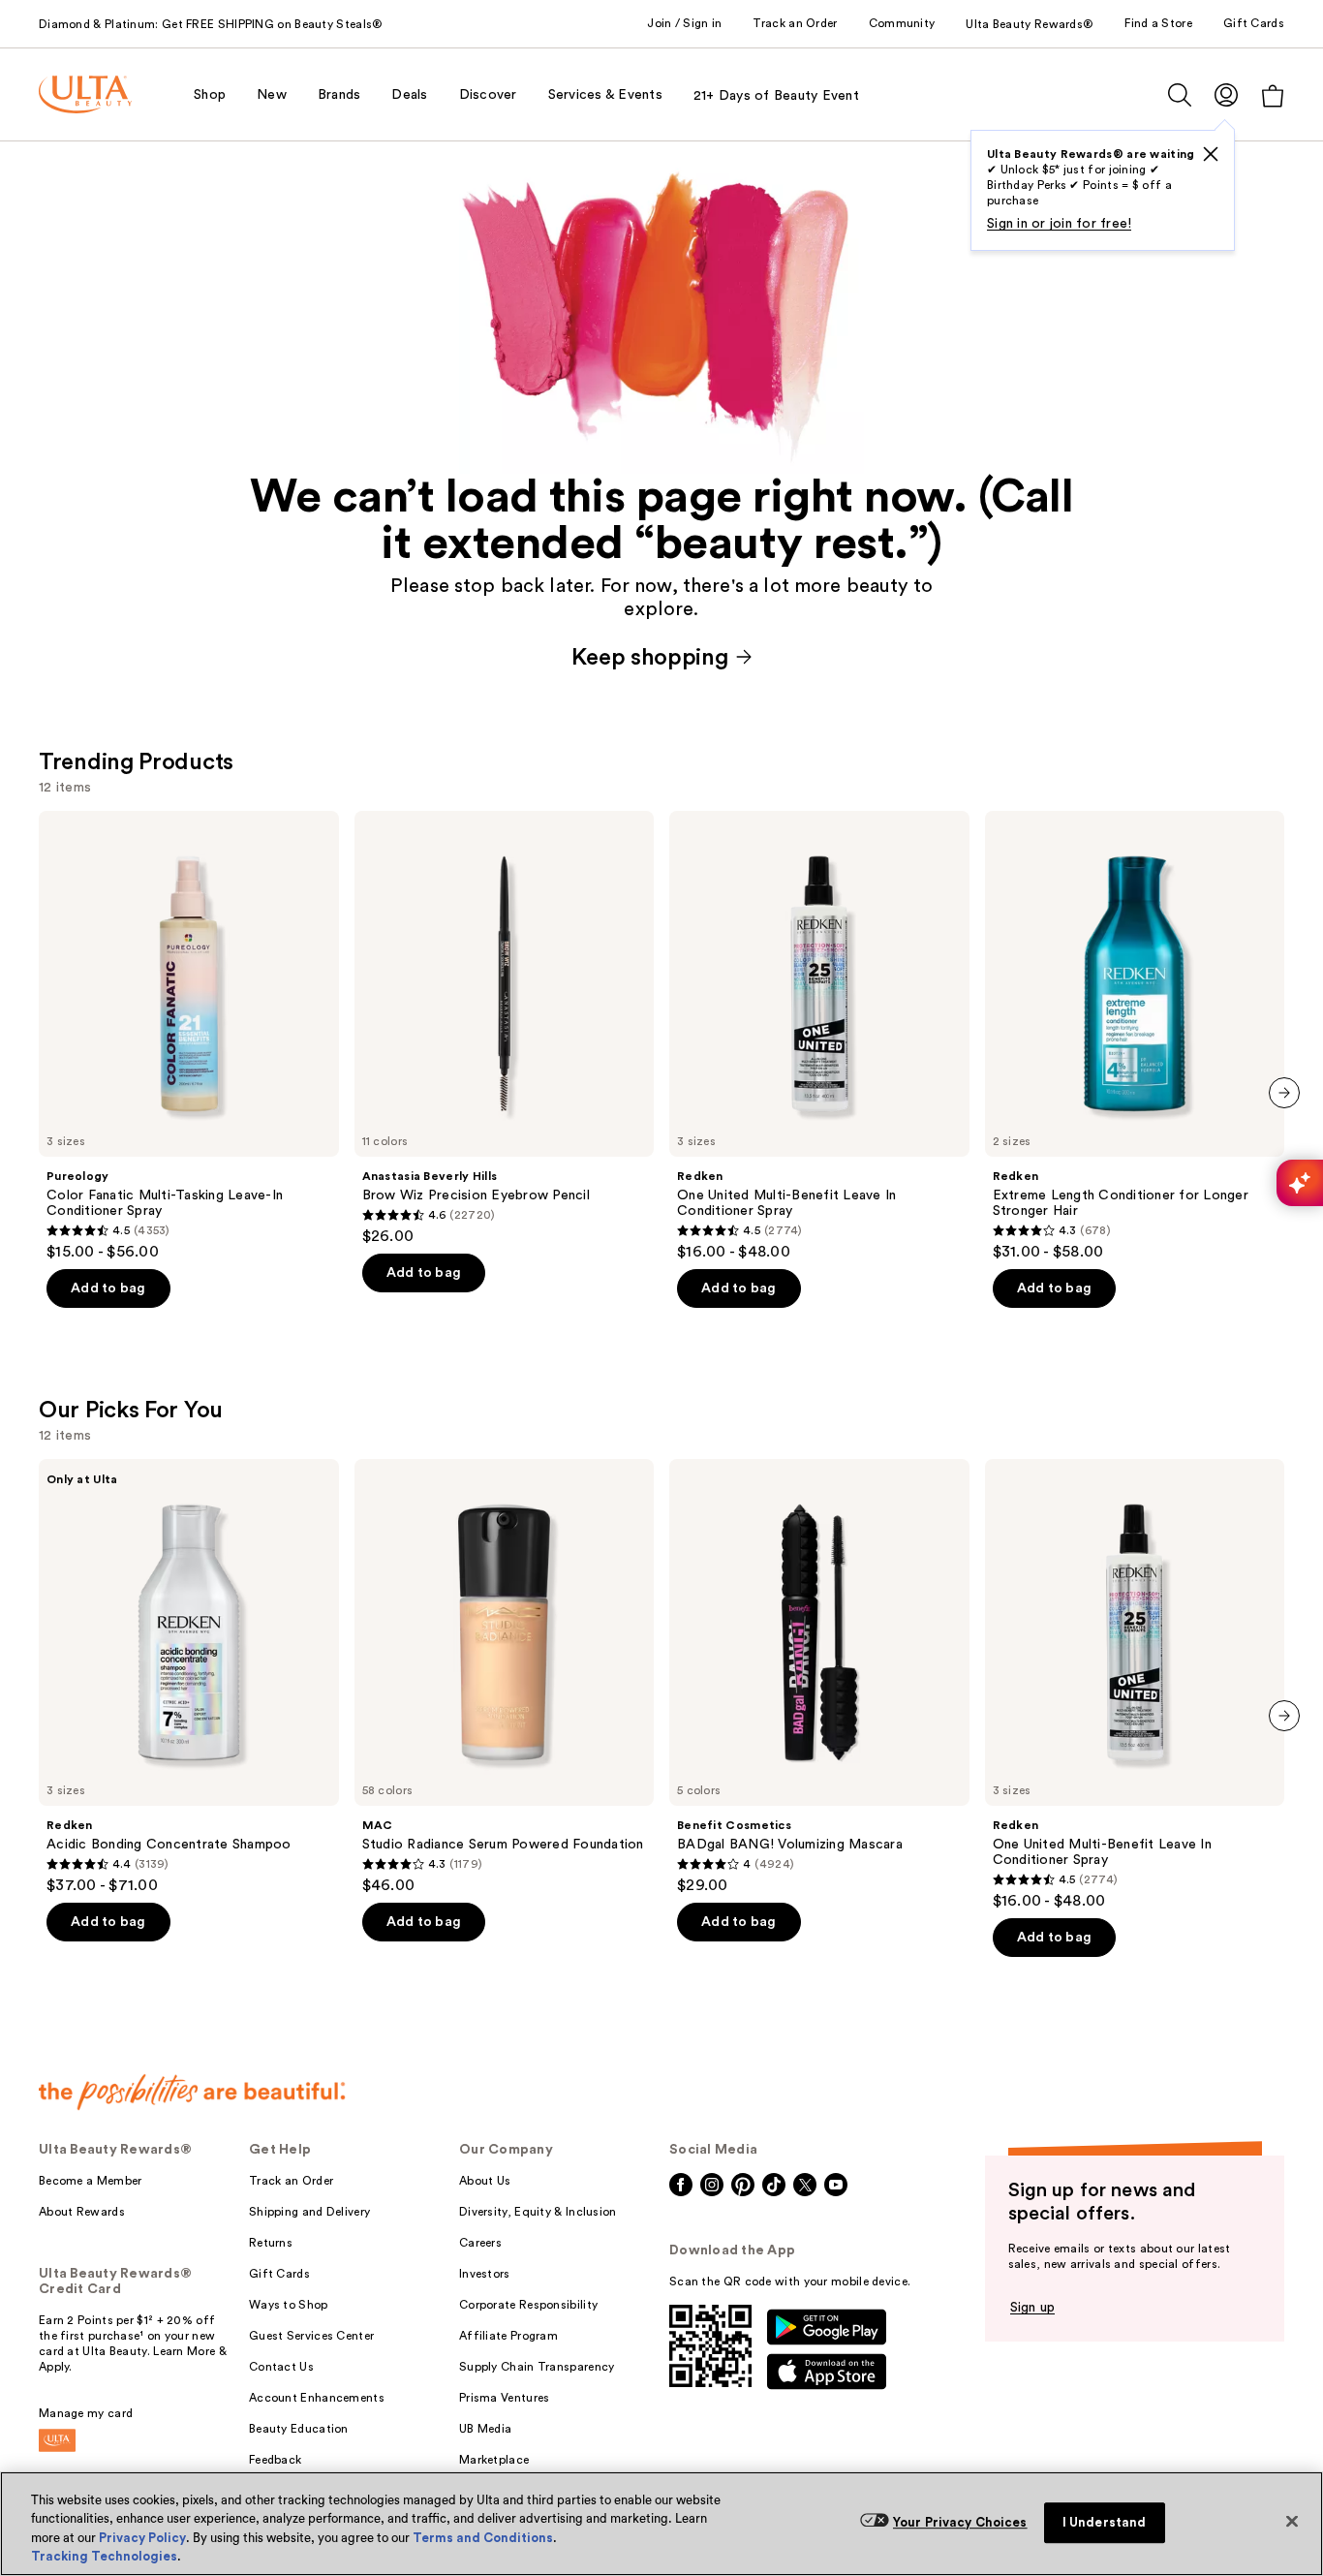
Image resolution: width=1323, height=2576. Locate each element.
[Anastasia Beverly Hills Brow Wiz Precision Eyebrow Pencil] (505, 1029)
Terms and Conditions (483, 2538)
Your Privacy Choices (960, 2522)
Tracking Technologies (104, 2556)
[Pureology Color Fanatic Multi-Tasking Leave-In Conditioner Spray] (189, 1037)
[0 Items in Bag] (1273, 95)
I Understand (1105, 2522)
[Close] (1292, 2521)
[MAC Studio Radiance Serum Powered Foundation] (505, 1677)
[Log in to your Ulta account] (1226, 94)
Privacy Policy (142, 2538)
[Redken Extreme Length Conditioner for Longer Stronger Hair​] (1135, 1037)
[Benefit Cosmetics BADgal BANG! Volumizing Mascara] (819, 1677)
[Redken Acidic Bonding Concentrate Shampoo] (189, 1677)
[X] (1211, 154)
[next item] (1284, 1093)
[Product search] (1180, 95)
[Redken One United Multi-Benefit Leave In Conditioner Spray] (819, 1037)
